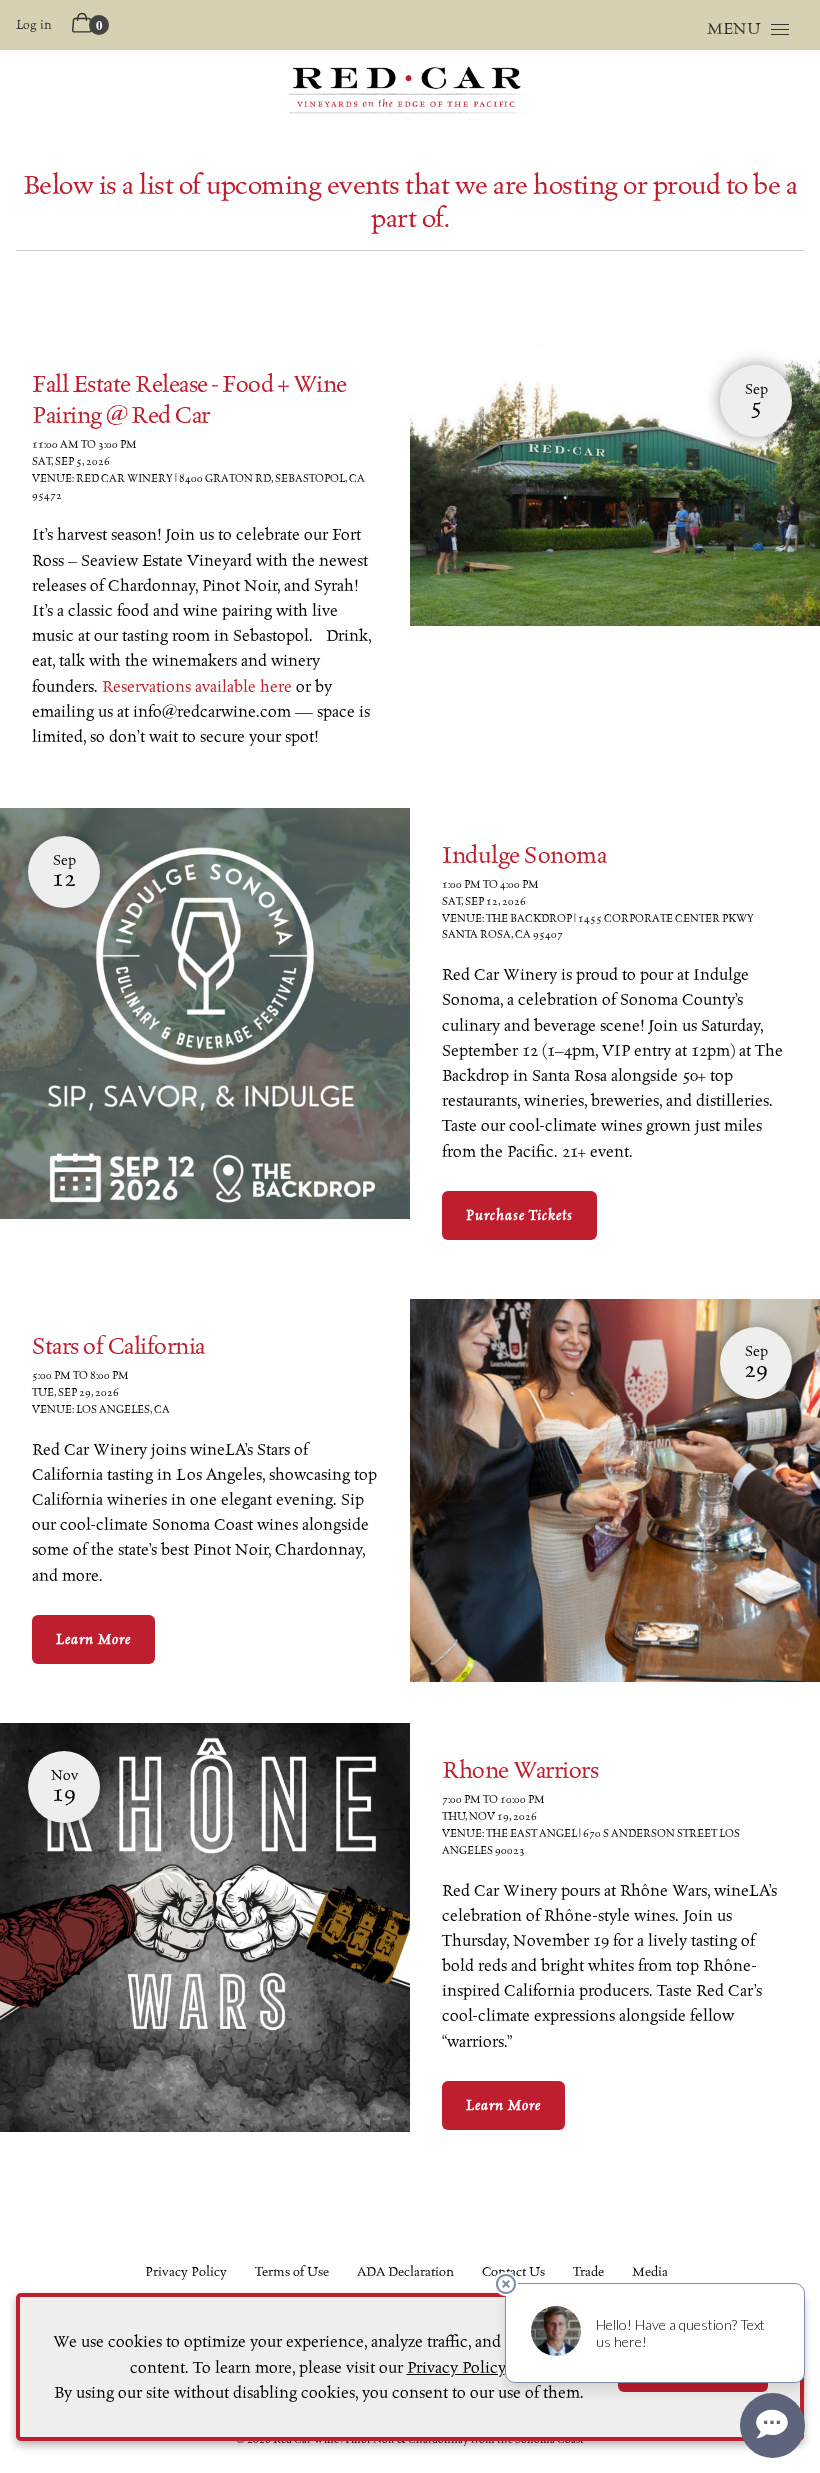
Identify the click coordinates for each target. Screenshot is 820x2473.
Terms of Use (292, 2272)
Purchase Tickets (519, 1215)
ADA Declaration (405, 2272)
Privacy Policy (186, 2272)
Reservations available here (197, 686)
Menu (734, 28)
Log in (34, 24)
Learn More (93, 1639)
